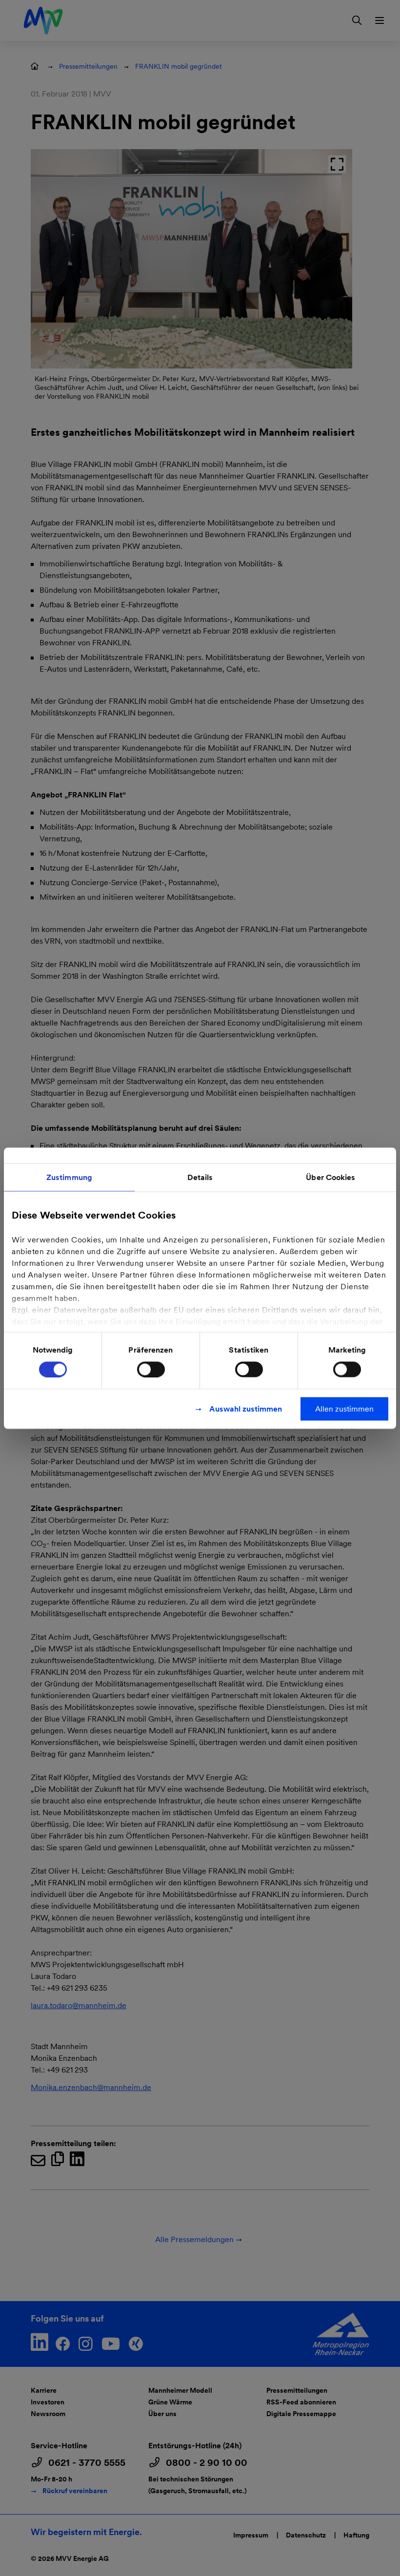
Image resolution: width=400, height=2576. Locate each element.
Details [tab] (200, 1177)
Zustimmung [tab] (69, 1177)
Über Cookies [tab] (330, 1177)
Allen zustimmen (344, 1408)
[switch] (151, 1369)
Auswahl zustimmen (246, 1408)
